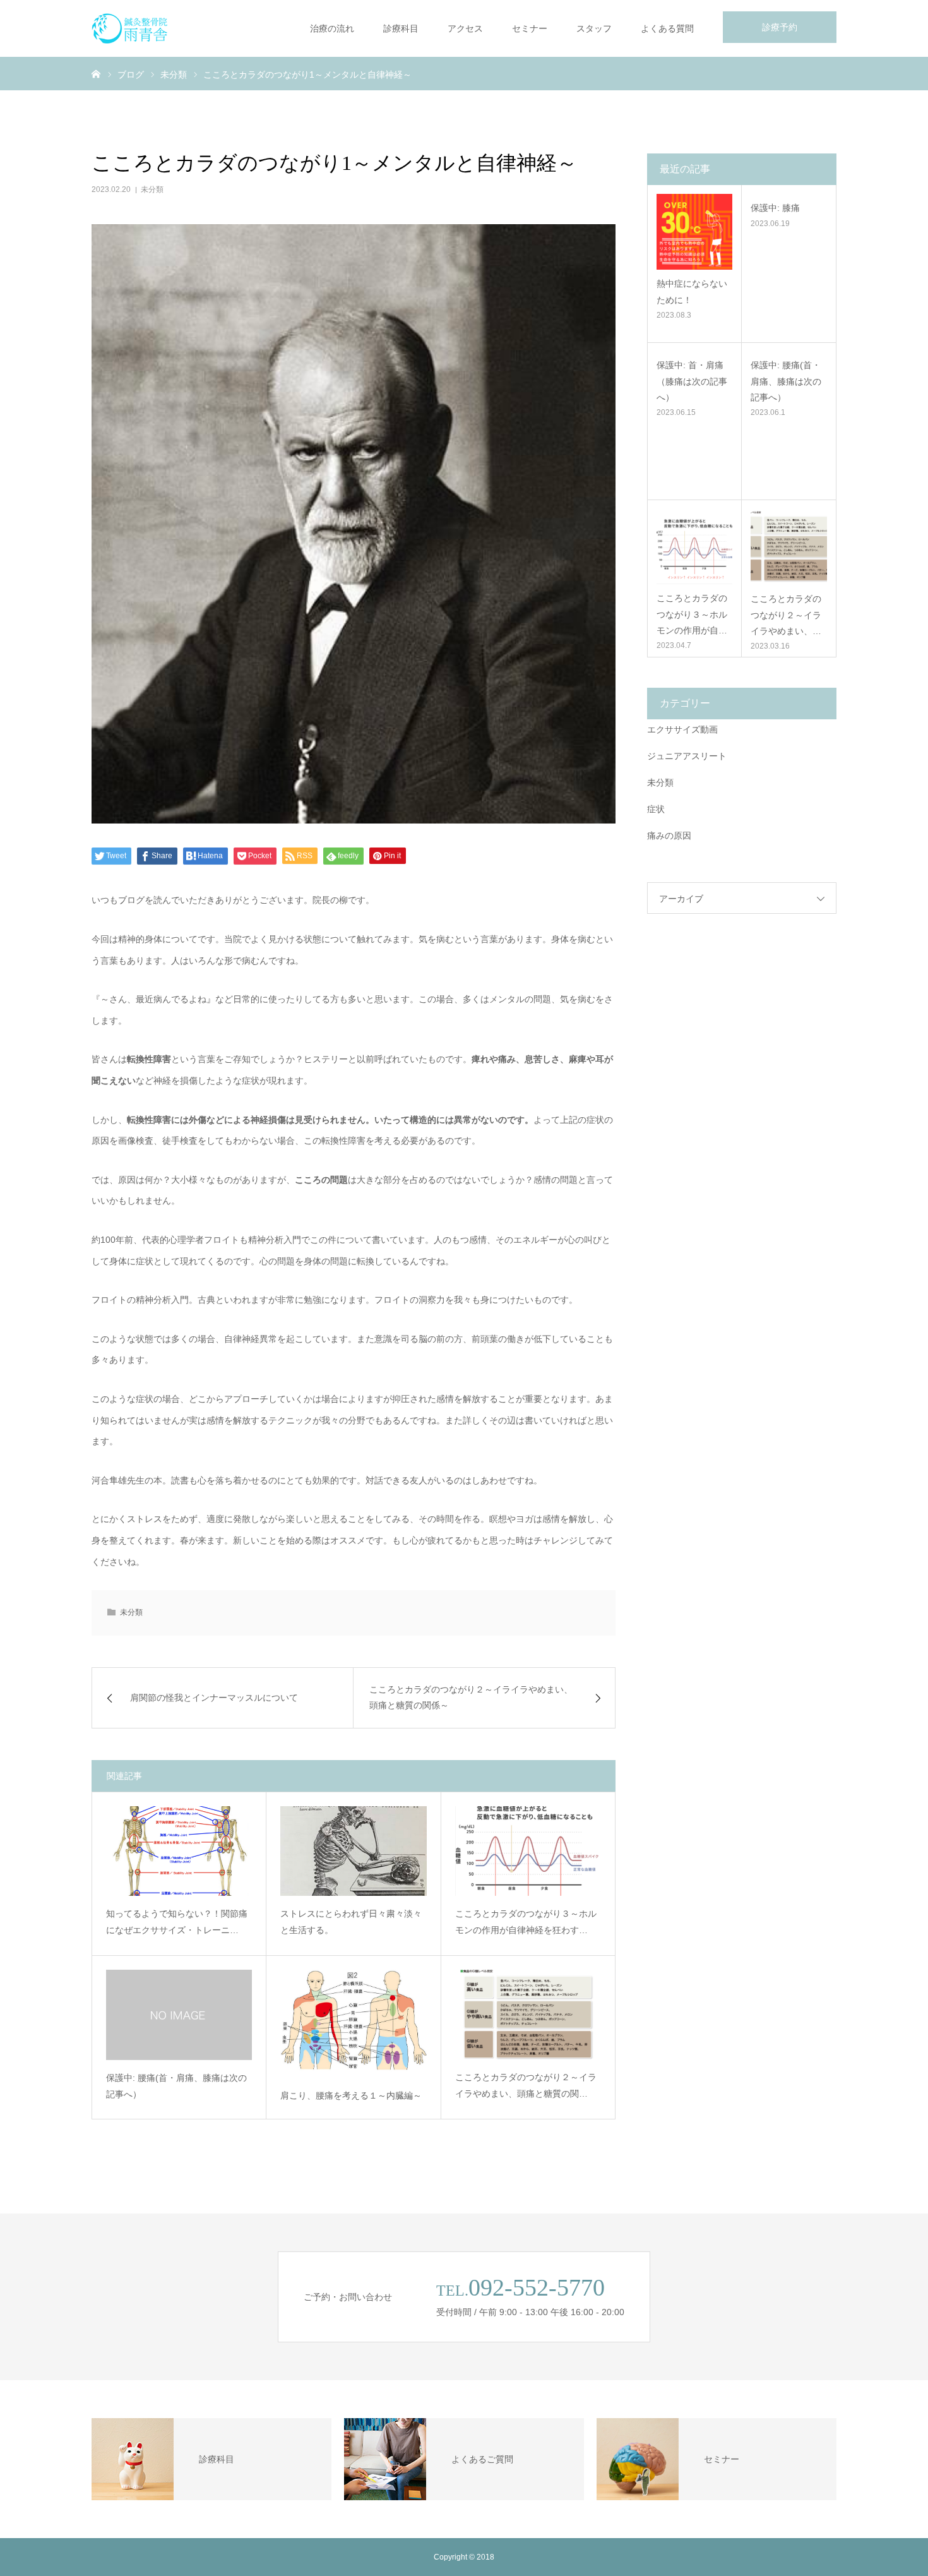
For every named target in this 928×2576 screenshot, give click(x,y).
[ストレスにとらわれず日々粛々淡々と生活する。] (353, 1851)
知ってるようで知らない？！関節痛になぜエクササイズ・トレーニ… (177, 1922)
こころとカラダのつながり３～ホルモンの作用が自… (692, 614)
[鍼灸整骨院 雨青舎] (130, 28)
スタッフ (594, 28)
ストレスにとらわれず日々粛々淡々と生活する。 (351, 1922)
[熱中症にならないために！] (694, 232)
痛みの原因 (669, 836)
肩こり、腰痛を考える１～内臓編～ (351, 2095)
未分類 (152, 189)
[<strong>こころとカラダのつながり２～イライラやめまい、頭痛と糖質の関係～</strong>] (528, 2015)
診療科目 (401, 28)
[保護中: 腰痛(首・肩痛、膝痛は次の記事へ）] (179, 2015)
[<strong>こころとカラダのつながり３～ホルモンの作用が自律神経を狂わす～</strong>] (528, 1851)
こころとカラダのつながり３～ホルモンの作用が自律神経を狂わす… (526, 1922)
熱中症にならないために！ (692, 291)
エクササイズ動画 (682, 729)
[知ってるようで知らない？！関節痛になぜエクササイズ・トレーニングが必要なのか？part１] (179, 1851)
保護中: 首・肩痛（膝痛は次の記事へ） (692, 381)
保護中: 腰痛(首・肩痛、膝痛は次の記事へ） (176, 2086)
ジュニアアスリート (687, 756)
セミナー (530, 28)
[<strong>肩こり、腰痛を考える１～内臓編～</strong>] (353, 2024)
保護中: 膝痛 (775, 208)
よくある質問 (667, 28)
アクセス (465, 28)
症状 (656, 809)
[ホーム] (96, 73)
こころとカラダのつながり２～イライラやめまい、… (786, 614)
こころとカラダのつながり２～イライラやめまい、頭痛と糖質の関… (526, 2086)
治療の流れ (332, 28)
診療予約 (780, 27)
